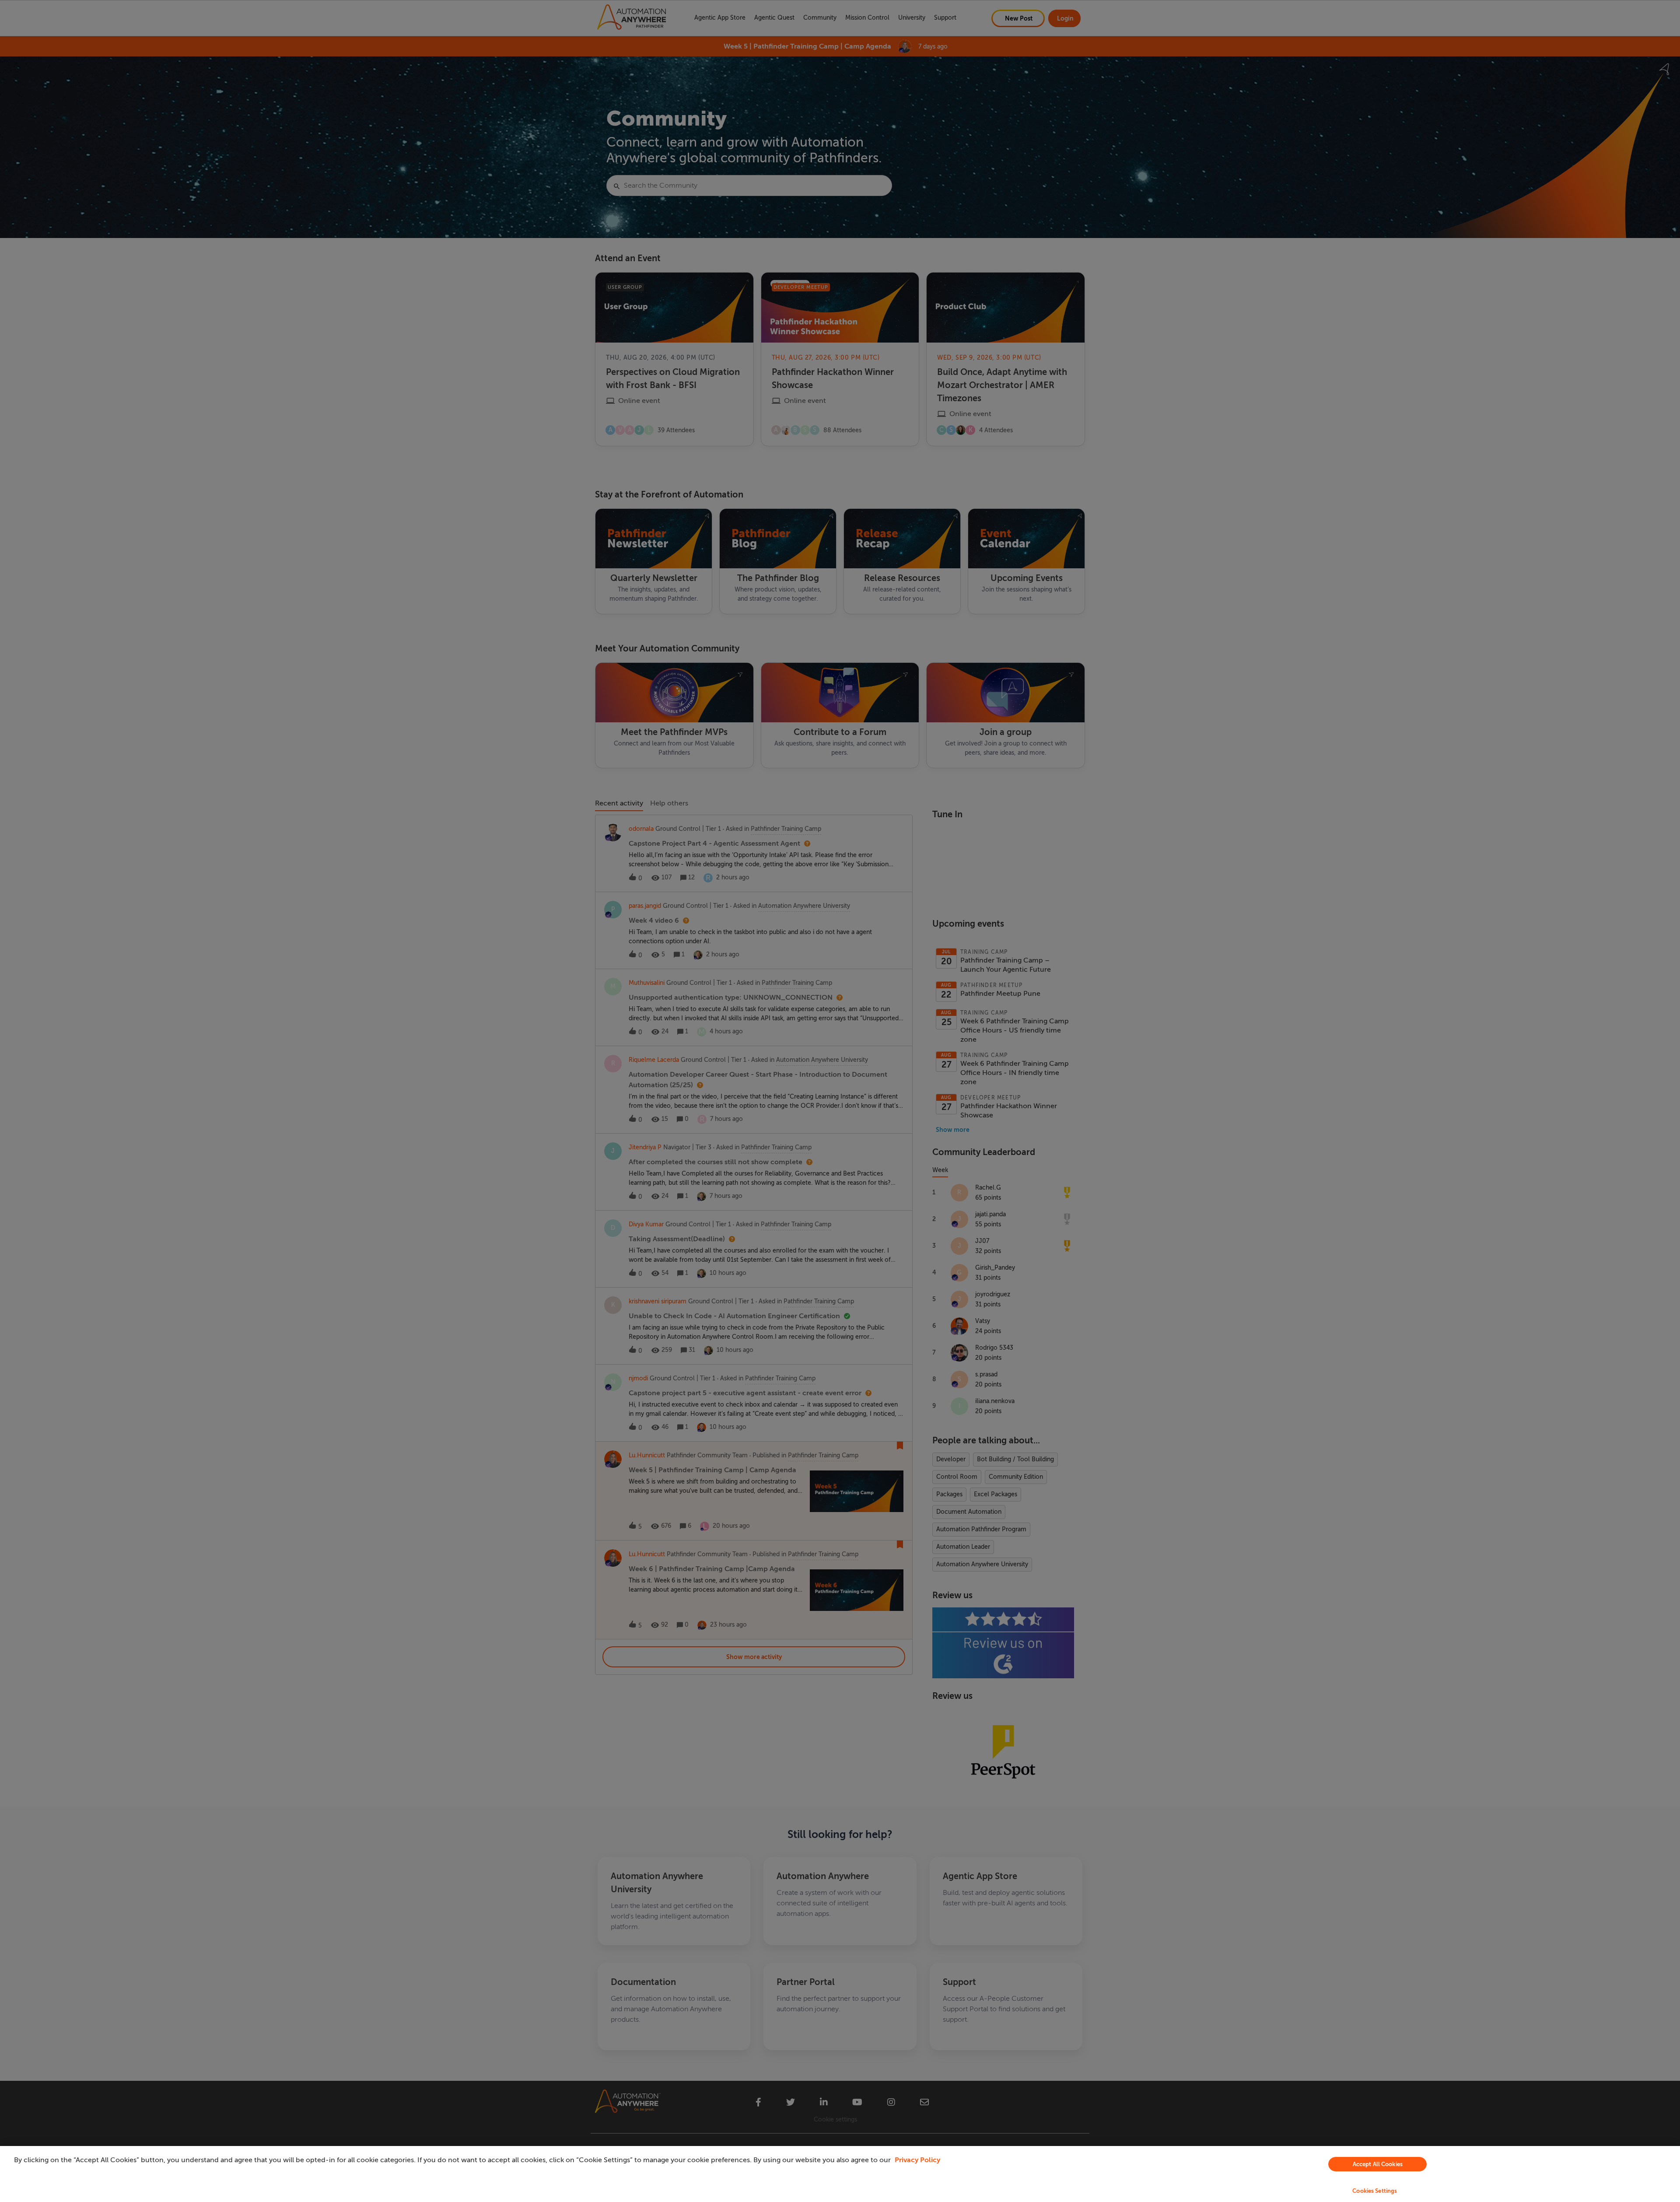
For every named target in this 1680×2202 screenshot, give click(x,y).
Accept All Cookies (1378, 2164)
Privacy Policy (917, 2160)
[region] (840, 2174)
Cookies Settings (1375, 2191)
